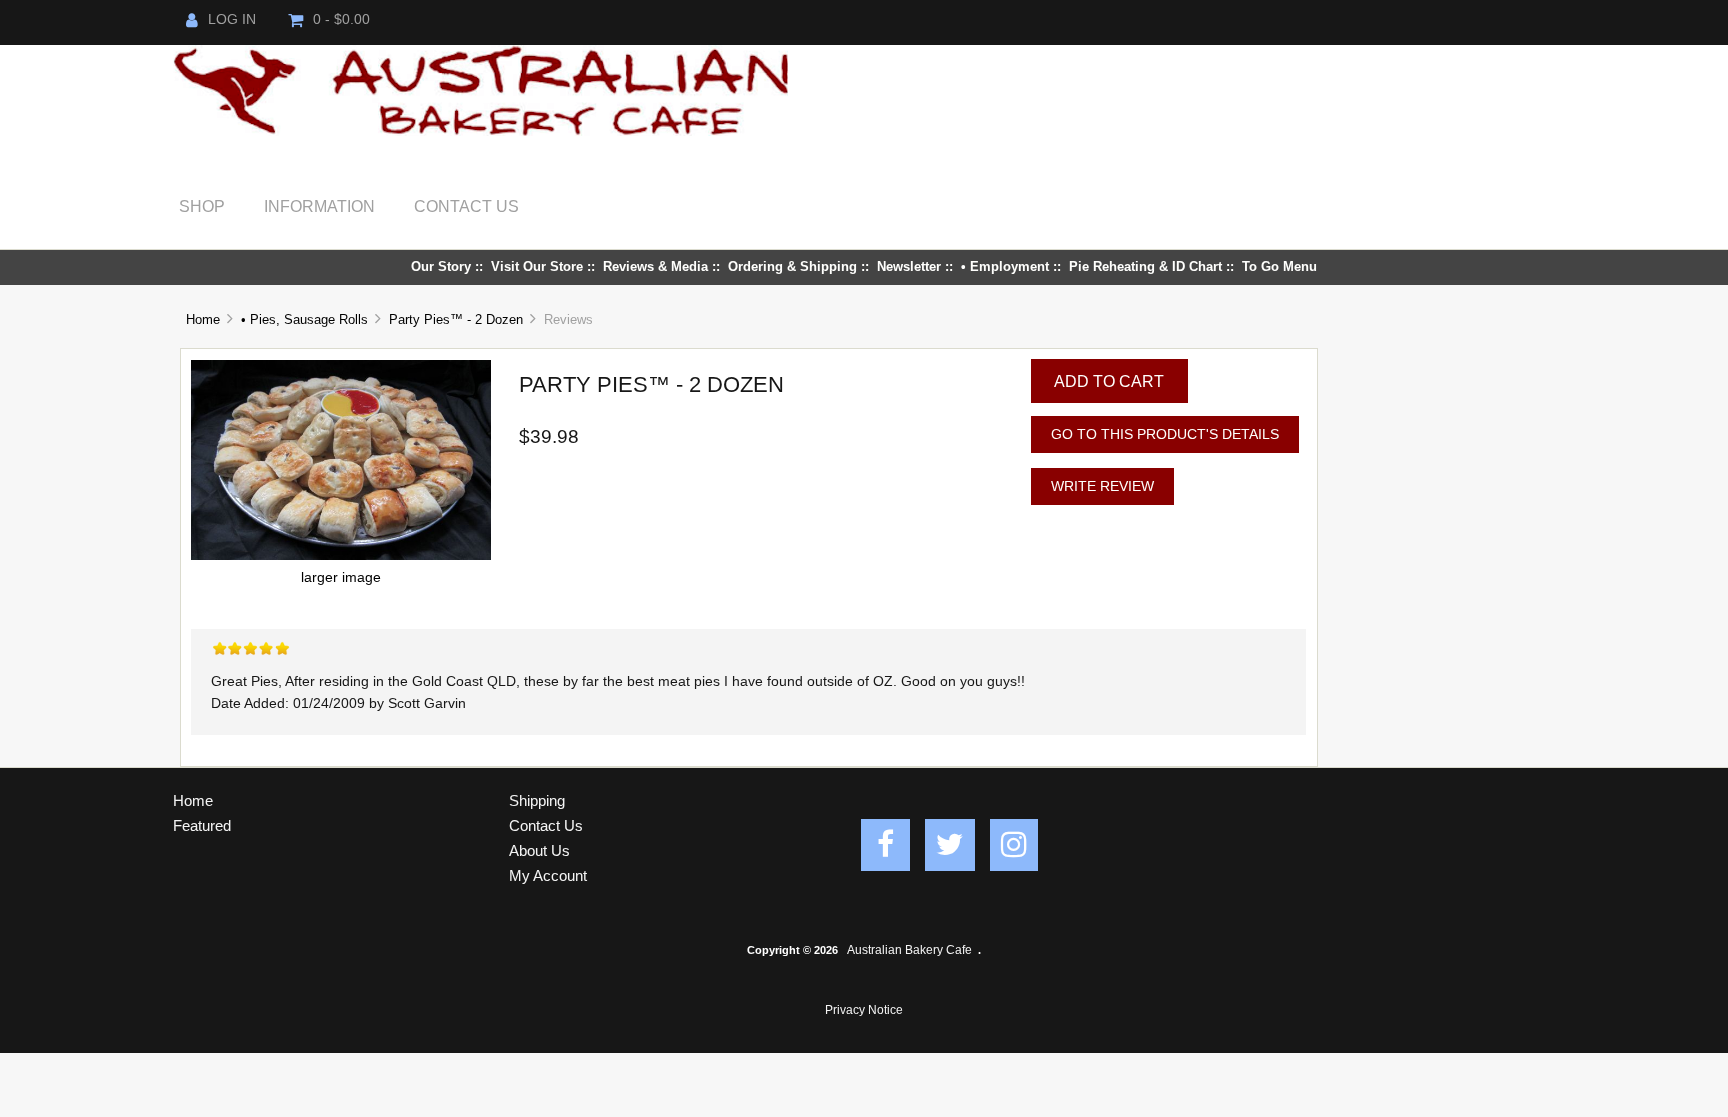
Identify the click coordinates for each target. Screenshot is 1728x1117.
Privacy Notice (864, 1010)
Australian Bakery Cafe (909, 950)
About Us (539, 850)
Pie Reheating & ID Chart (1145, 266)
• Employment (1005, 266)
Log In (232, 19)
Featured (202, 825)
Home (203, 319)
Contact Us (466, 206)
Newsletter (909, 266)
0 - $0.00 (341, 19)
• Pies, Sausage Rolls (304, 319)
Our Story (441, 266)
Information (319, 206)
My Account (548, 875)
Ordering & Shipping (792, 266)
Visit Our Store (537, 266)
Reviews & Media (655, 266)
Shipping (537, 800)
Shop (202, 206)
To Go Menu (1279, 266)
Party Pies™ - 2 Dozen (456, 319)
